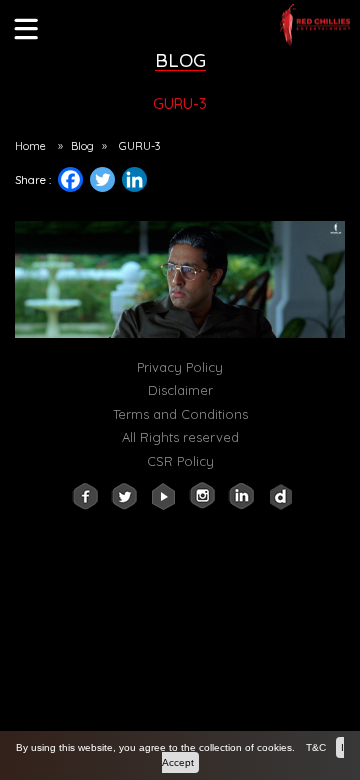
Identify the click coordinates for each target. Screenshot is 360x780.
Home (30, 146)
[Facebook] (70, 179)
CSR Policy (180, 461)
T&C (316, 747)
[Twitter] (102, 179)
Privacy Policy (180, 367)
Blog (82, 146)
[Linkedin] (142, 184)
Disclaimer (180, 390)
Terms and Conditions (180, 414)
